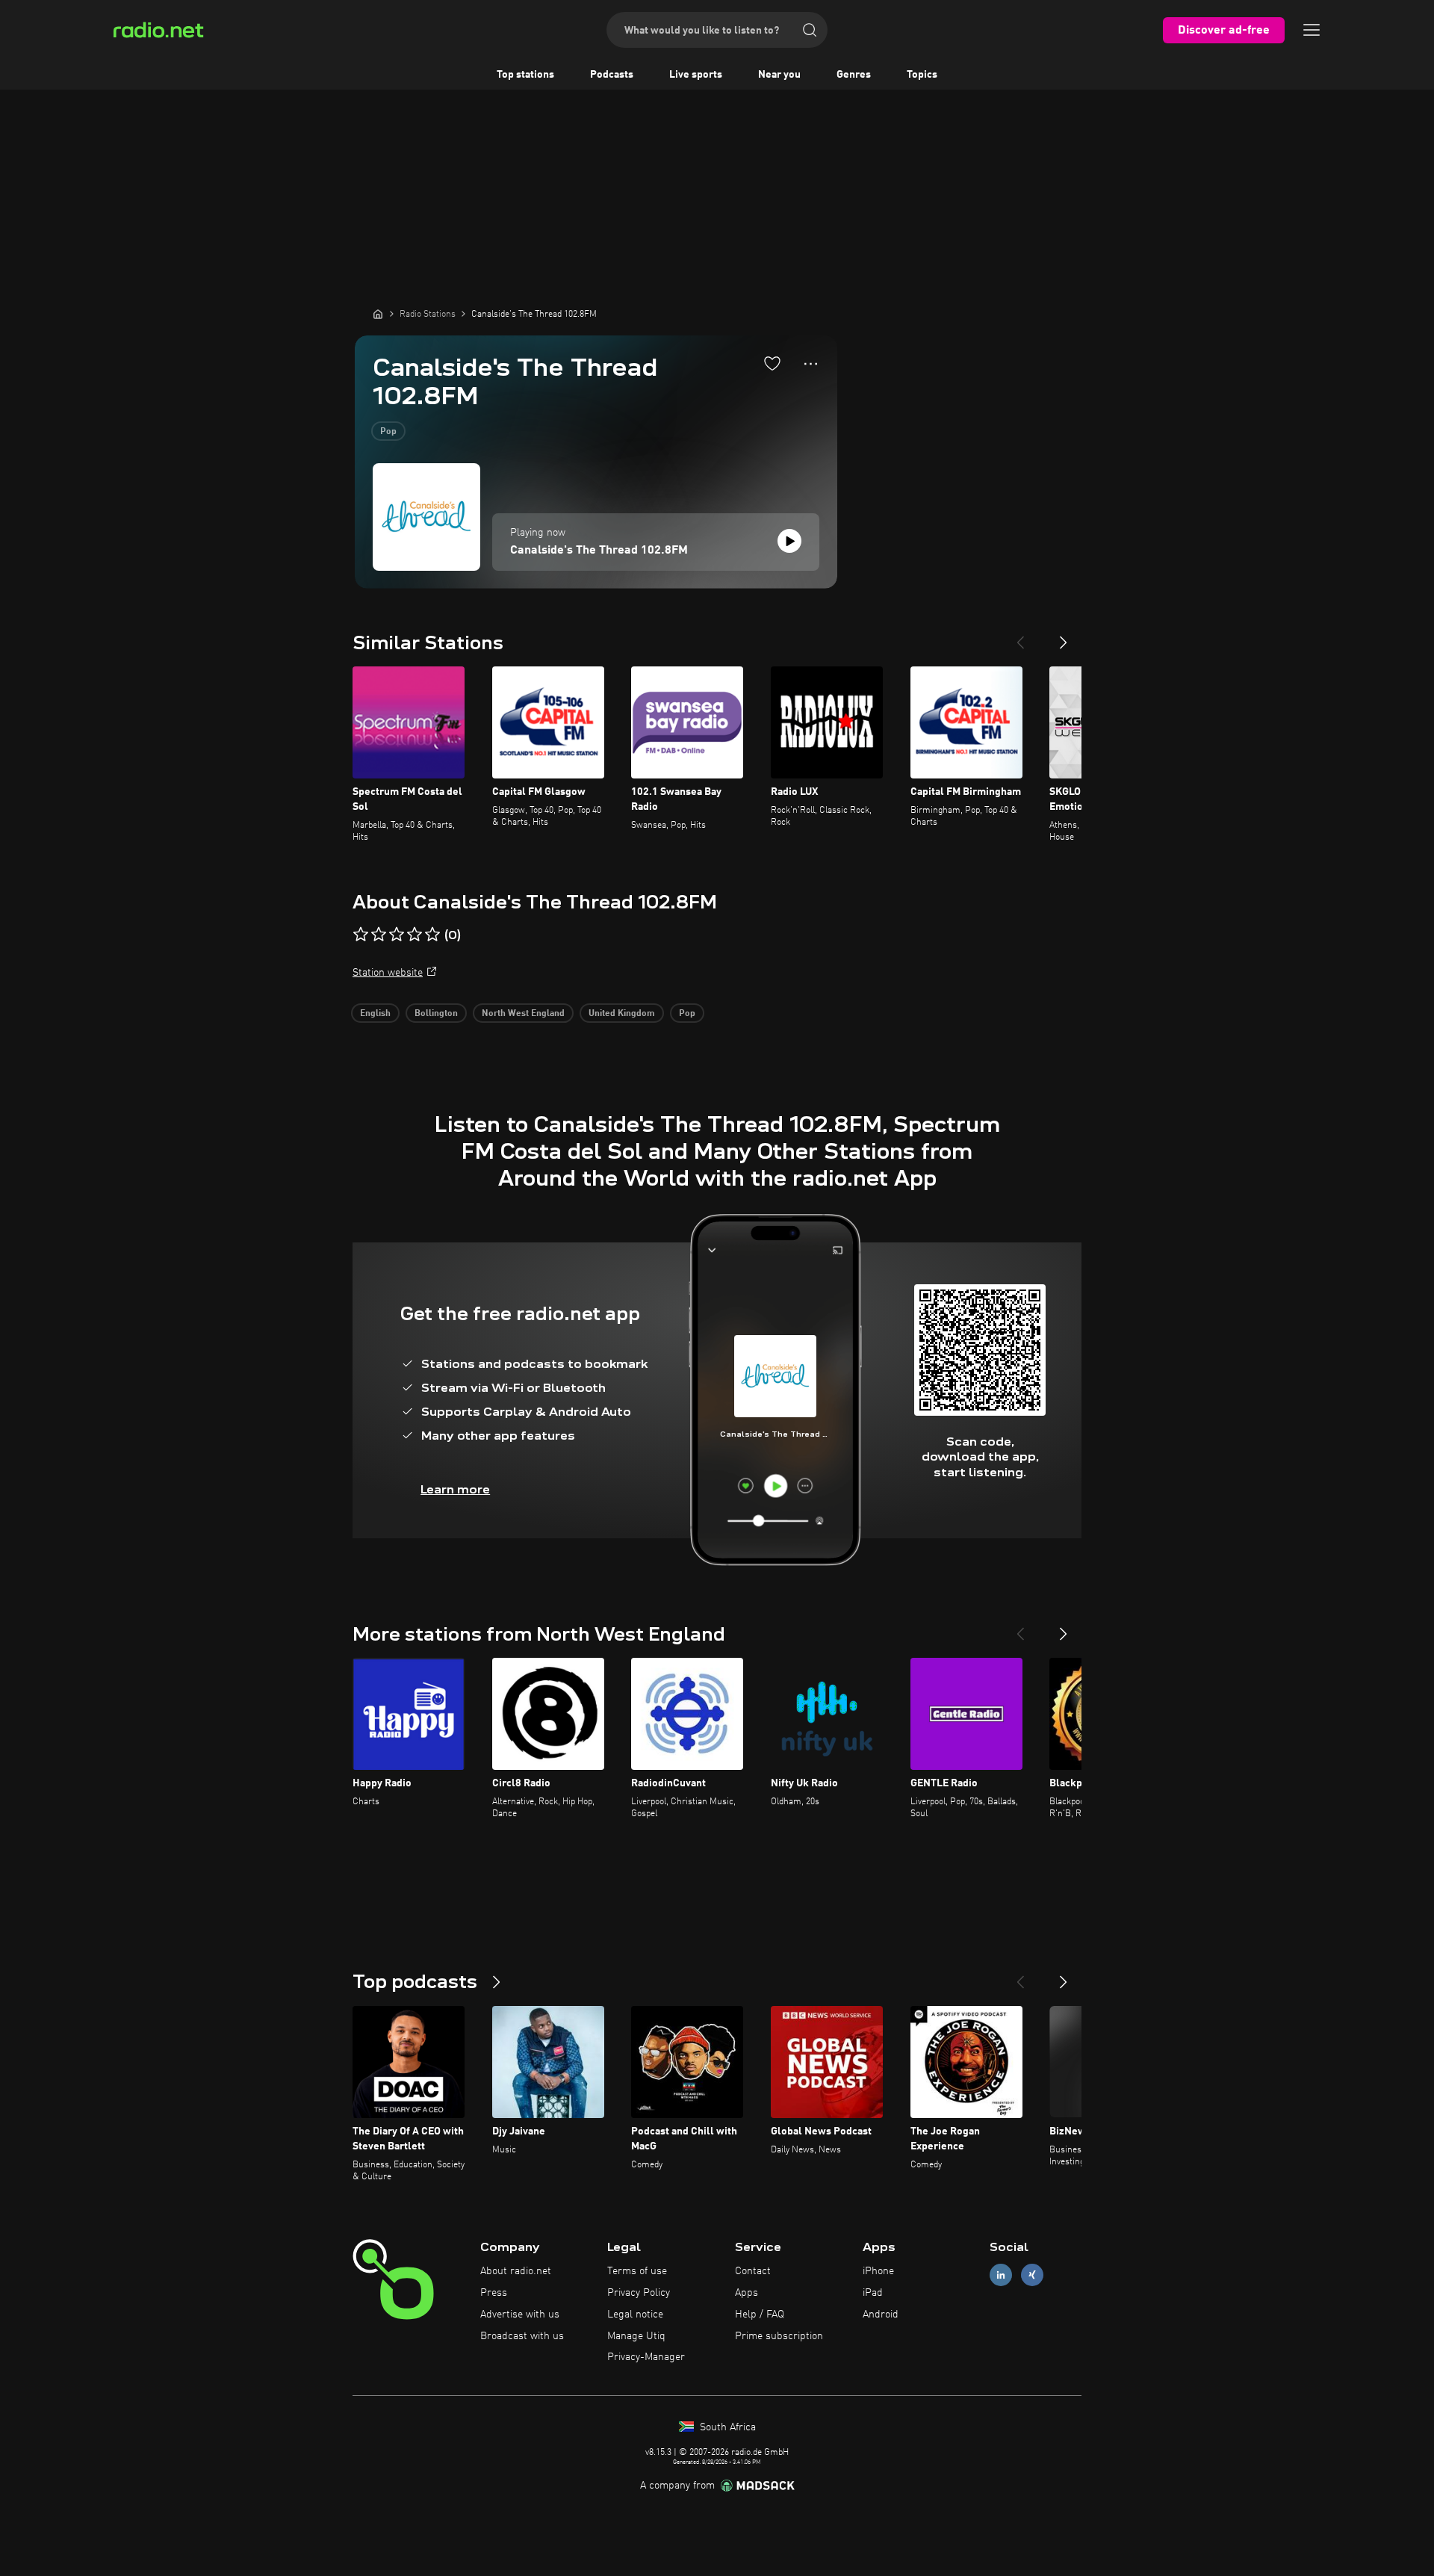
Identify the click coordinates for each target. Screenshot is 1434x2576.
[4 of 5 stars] (415, 935)
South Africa (726, 2427)
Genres (854, 75)
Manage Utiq (636, 2336)
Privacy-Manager (646, 2357)
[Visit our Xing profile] (1032, 2275)
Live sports (696, 75)
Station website (388, 973)
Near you (779, 75)
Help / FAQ (760, 2315)
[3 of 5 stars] (397, 935)
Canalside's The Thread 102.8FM (599, 551)
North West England (523, 1014)
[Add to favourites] (772, 363)
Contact (753, 2271)
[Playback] (789, 541)
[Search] (810, 30)
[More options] (811, 364)
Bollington (436, 1014)
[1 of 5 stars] (361, 935)
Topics (922, 75)
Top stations (525, 75)
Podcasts (612, 75)
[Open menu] (1312, 30)
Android (881, 2315)
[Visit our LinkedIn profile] (1001, 2275)
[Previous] (1020, 637)
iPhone (878, 2271)
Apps (747, 2293)
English (375, 1014)
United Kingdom (622, 1014)
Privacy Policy (639, 2293)
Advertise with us (520, 2315)
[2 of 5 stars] (379, 935)
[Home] (378, 314)
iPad (873, 2293)
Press (494, 2293)
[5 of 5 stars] (432, 935)
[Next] (1064, 637)
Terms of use (637, 2271)
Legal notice (635, 2315)
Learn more (455, 1489)
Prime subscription (779, 2336)
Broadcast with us (522, 2336)
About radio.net (516, 2271)
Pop (388, 432)
